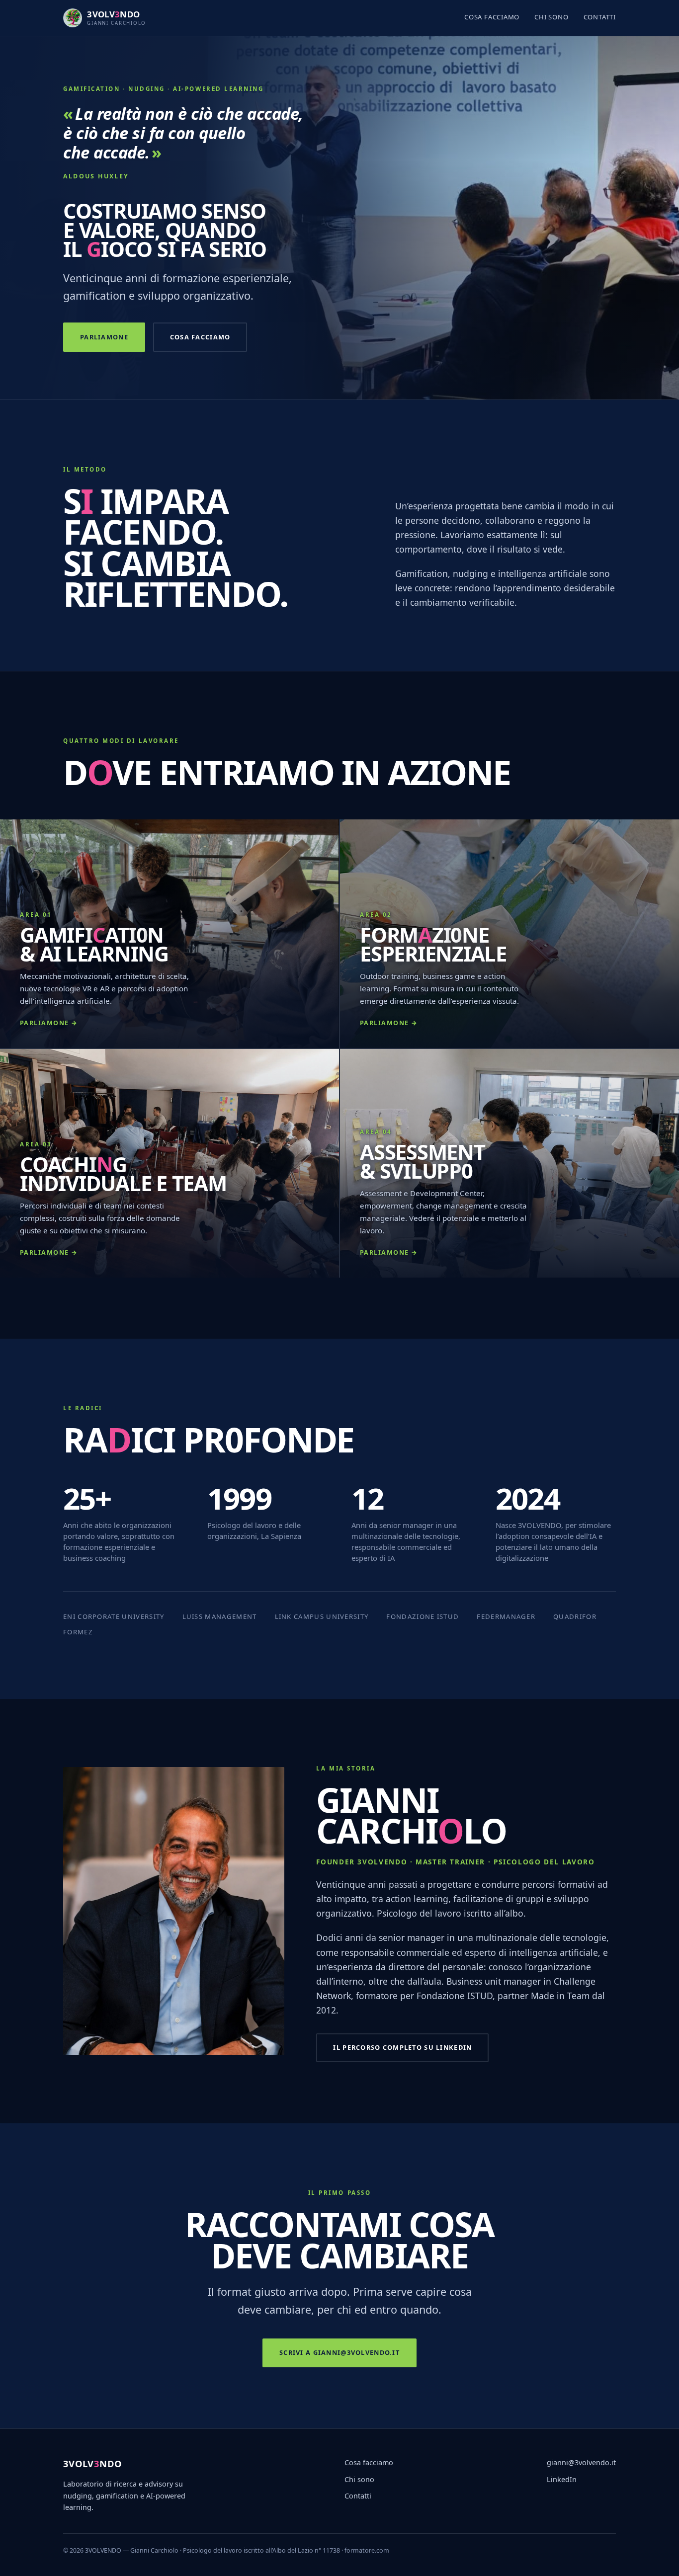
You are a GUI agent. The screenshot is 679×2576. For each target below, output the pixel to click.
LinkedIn (562, 2479)
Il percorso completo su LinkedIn (402, 2047)
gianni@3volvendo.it (581, 2462)
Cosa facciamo (492, 17)
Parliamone (104, 337)
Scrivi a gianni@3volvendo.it (339, 2352)
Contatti (600, 17)
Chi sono (551, 17)
